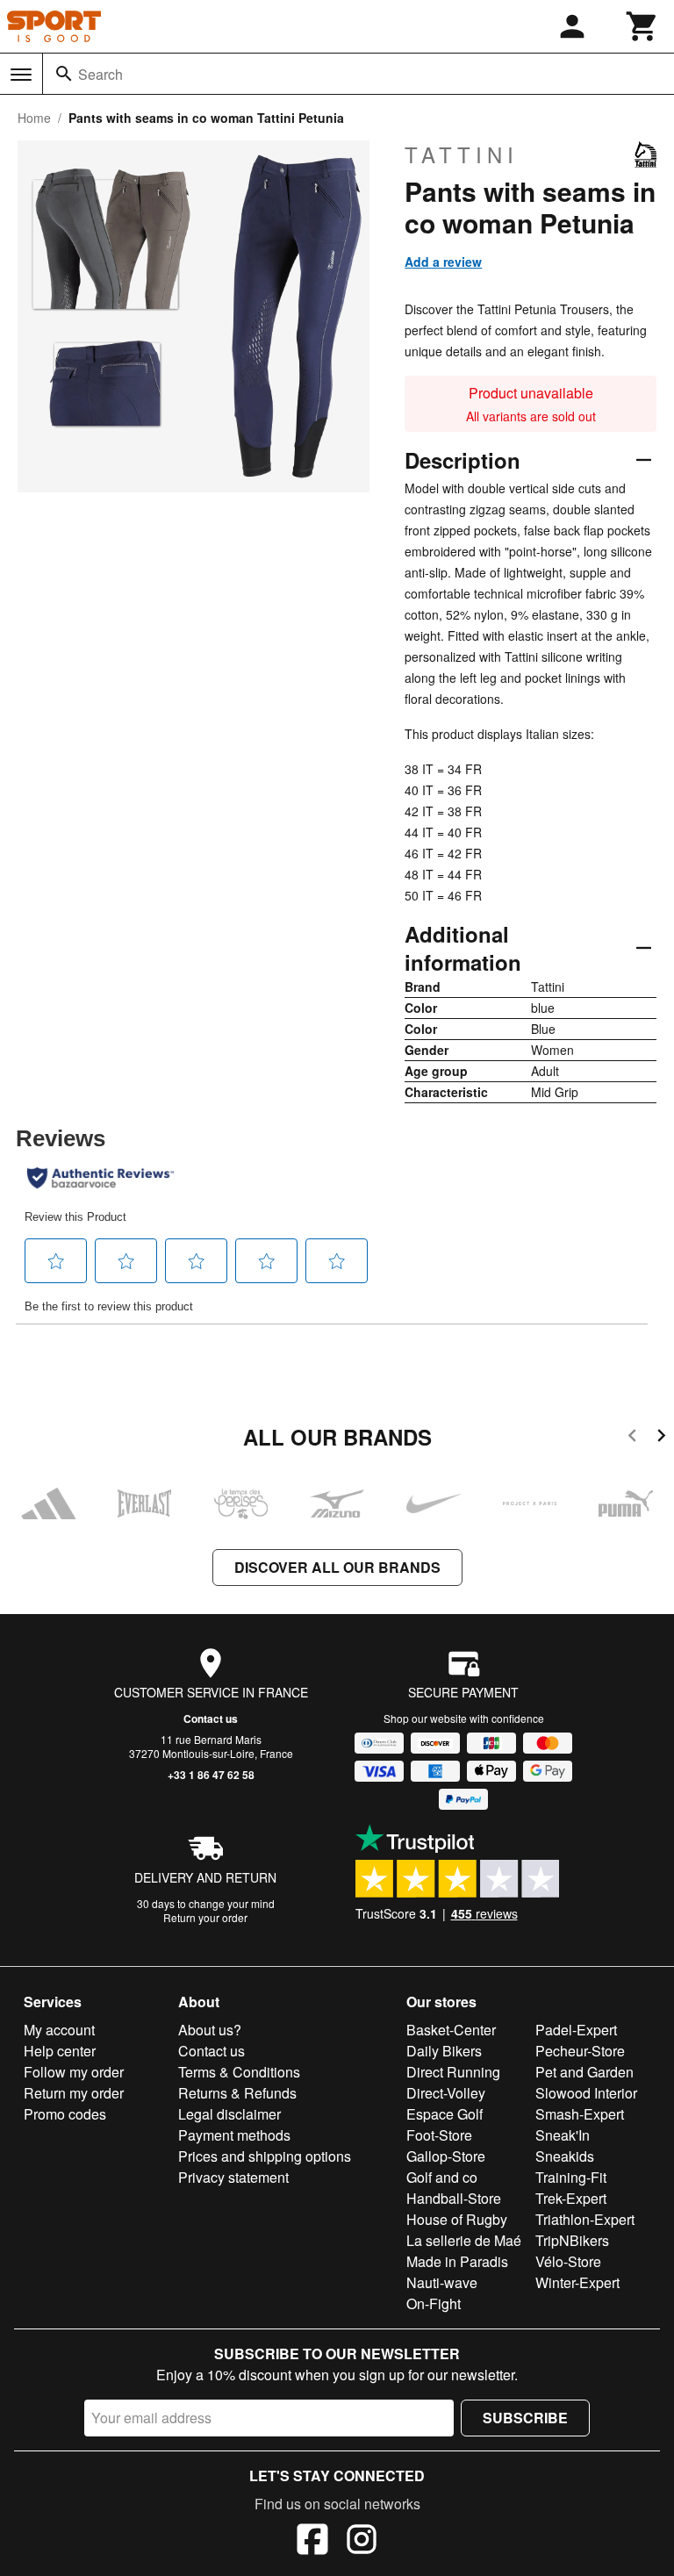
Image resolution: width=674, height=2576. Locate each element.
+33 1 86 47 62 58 (211, 1775)
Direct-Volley (446, 2093)
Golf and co (442, 2177)
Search (100, 74)
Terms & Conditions (239, 2072)
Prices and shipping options (265, 2156)
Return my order (74, 2093)
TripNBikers (572, 2240)
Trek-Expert (571, 2198)
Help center (60, 2051)
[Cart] (642, 26)
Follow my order (74, 2072)
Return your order (205, 1917)
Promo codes (65, 2114)
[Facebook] (312, 2542)
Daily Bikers (444, 2051)
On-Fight (434, 2303)
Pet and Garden (584, 2072)
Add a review (443, 262)
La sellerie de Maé (464, 2240)
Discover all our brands (337, 1567)
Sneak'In (563, 2135)
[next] (661, 1438)
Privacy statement (233, 2177)
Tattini (462, 154)
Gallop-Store (446, 2156)
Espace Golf (445, 2114)
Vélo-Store (568, 2261)
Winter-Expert (577, 2282)
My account (59, 2030)
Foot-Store (439, 2135)
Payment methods (234, 2135)
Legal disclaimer (229, 2114)
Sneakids (565, 2156)
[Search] (64, 74)
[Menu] (21, 75)
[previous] (632, 1438)
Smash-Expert (580, 2114)
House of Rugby (457, 2219)
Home (34, 118)
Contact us (211, 1719)
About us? (210, 2030)
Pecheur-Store (580, 2051)
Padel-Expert (576, 2030)
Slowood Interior (586, 2093)
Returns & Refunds (237, 2093)
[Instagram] (362, 2542)
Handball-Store (454, 2198)
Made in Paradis (457, 2261)
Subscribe (525, 2418)
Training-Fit (571, 2177)
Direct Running (453, 2072)
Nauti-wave (442, 2282)
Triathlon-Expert (585, 2219)
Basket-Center (451, 2030)
